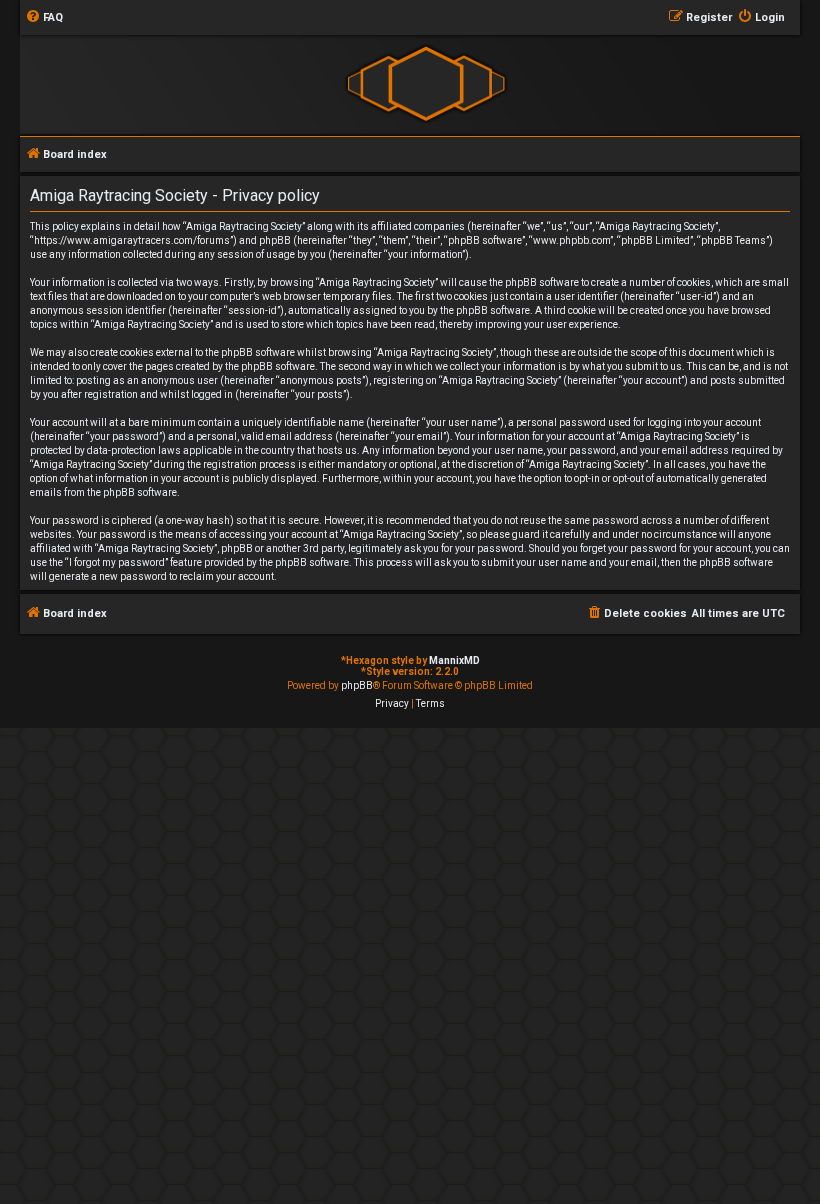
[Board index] (425, 83)
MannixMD (454, 660)
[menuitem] (44, 18)
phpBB (357, 685)
